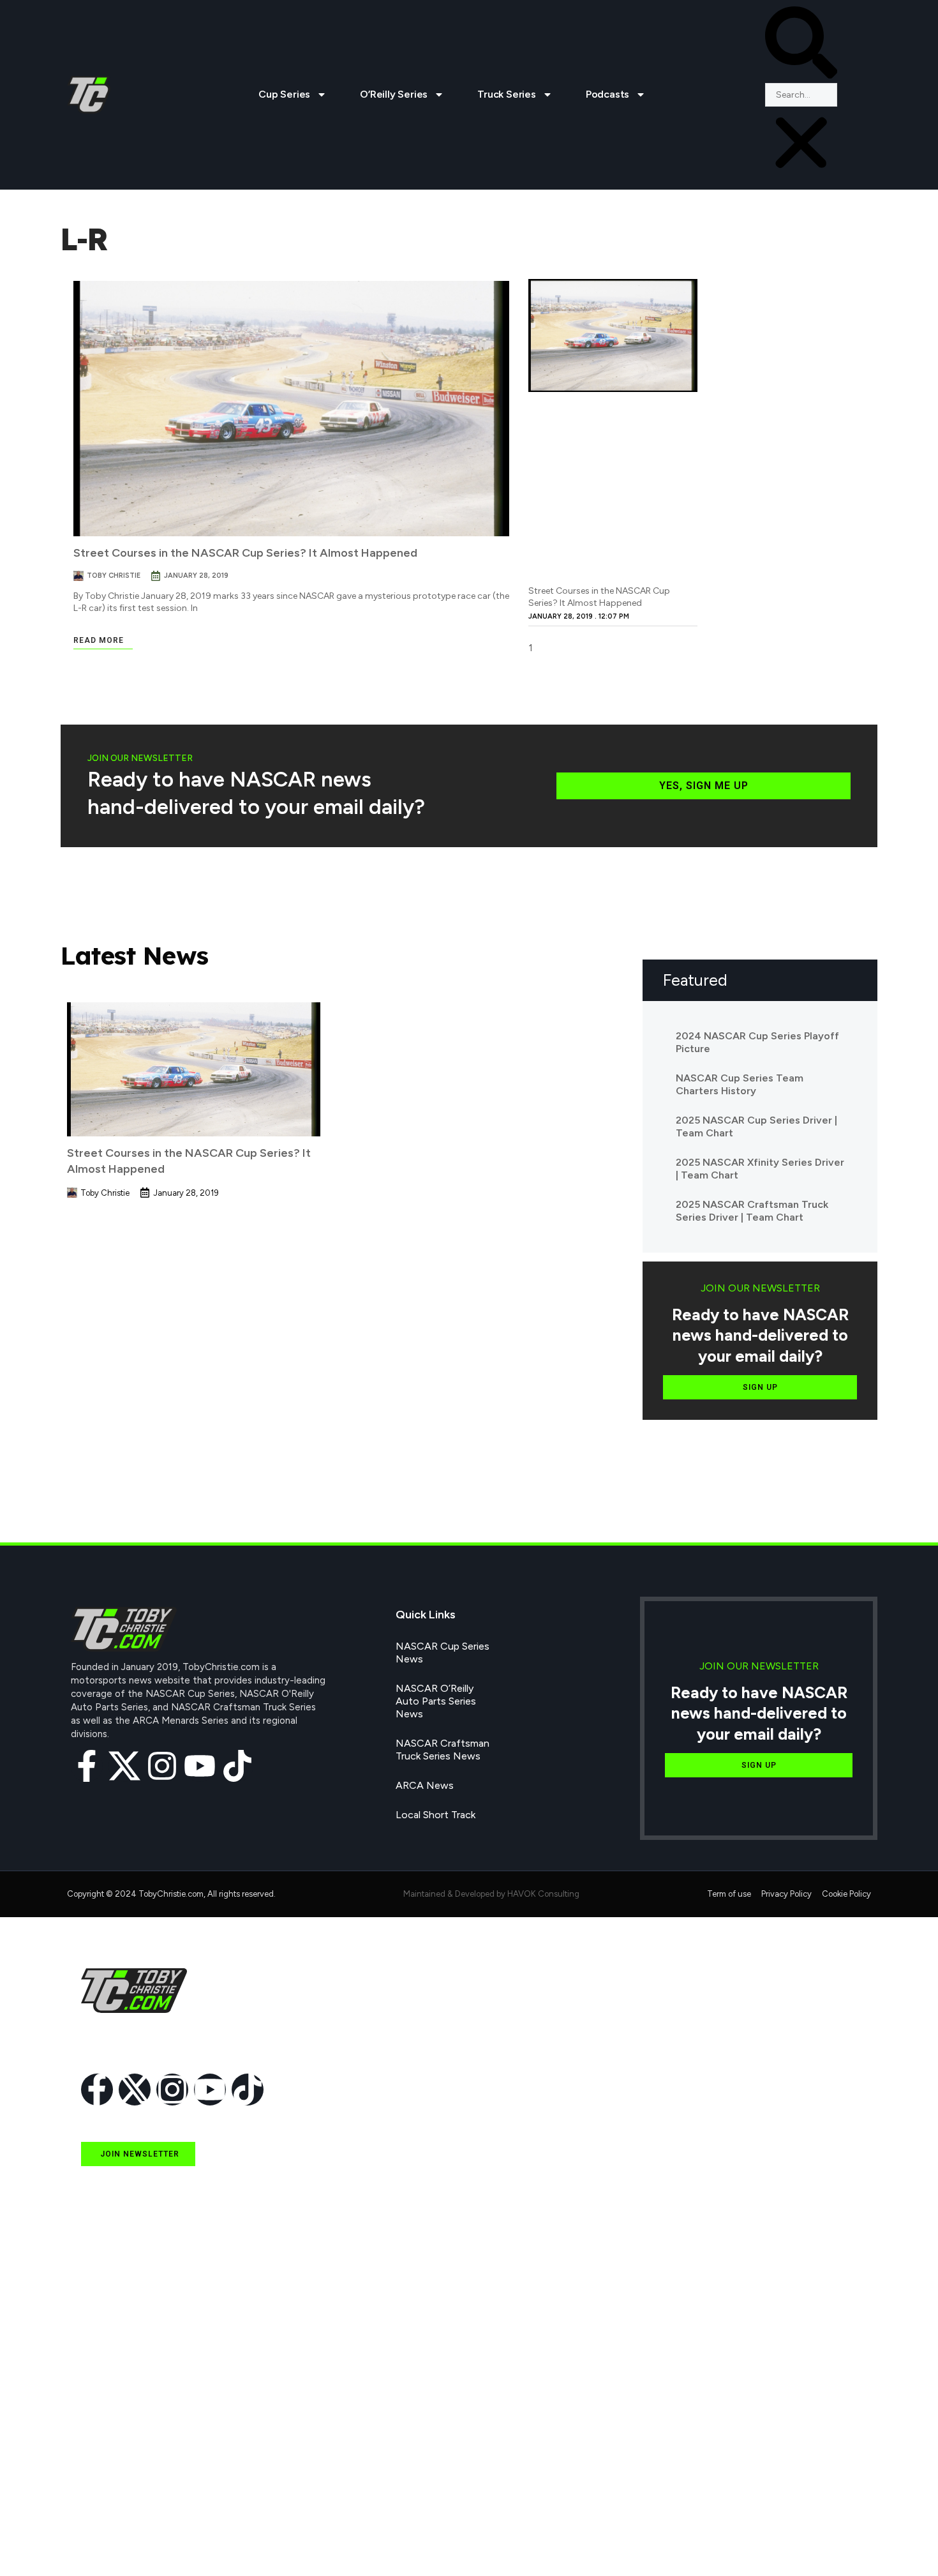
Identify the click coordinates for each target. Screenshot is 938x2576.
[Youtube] (200, 1766)
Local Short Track (435, 1815)
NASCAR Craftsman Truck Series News (443, 1750)
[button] (801, 45)
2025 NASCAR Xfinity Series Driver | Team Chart (760, 1169)
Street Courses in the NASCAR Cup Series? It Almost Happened (245, 553)
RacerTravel (108, 2511)
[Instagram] (162, 1766)
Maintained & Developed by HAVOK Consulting (491, 1894)
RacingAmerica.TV (123, 2452)
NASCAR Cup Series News (443, 1653)
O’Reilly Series (394, 94)
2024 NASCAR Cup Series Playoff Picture (757, 1042)
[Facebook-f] (87, 1766)
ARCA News (425, 1785)
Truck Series (507, 94)
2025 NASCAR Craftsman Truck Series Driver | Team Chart (752, 1211)
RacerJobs (105, 2482)
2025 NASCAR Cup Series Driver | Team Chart (756, 1126)
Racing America (116, 2423)
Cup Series (284, 94)
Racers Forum (113, 2541)
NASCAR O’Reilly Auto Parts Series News (436, 1701)
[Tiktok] (237, 1766)
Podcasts (607, 94)
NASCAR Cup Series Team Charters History (740, 1084)
